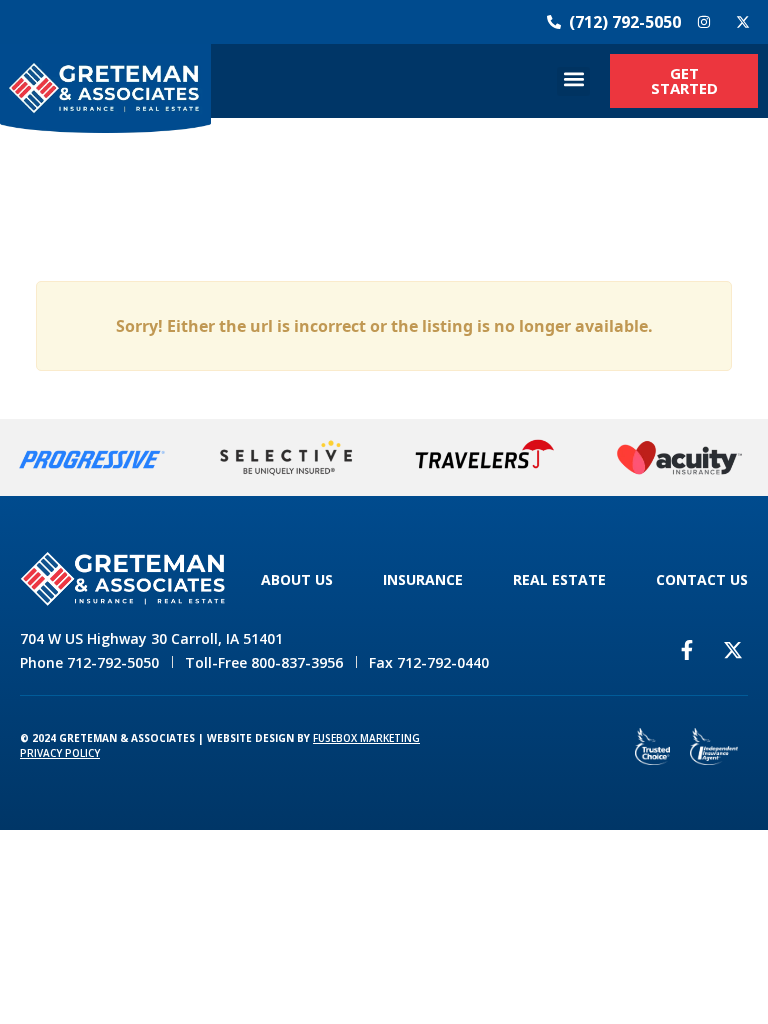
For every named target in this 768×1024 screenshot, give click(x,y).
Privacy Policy (60, 753)
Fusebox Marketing (366, 738)
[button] (573, 81)
